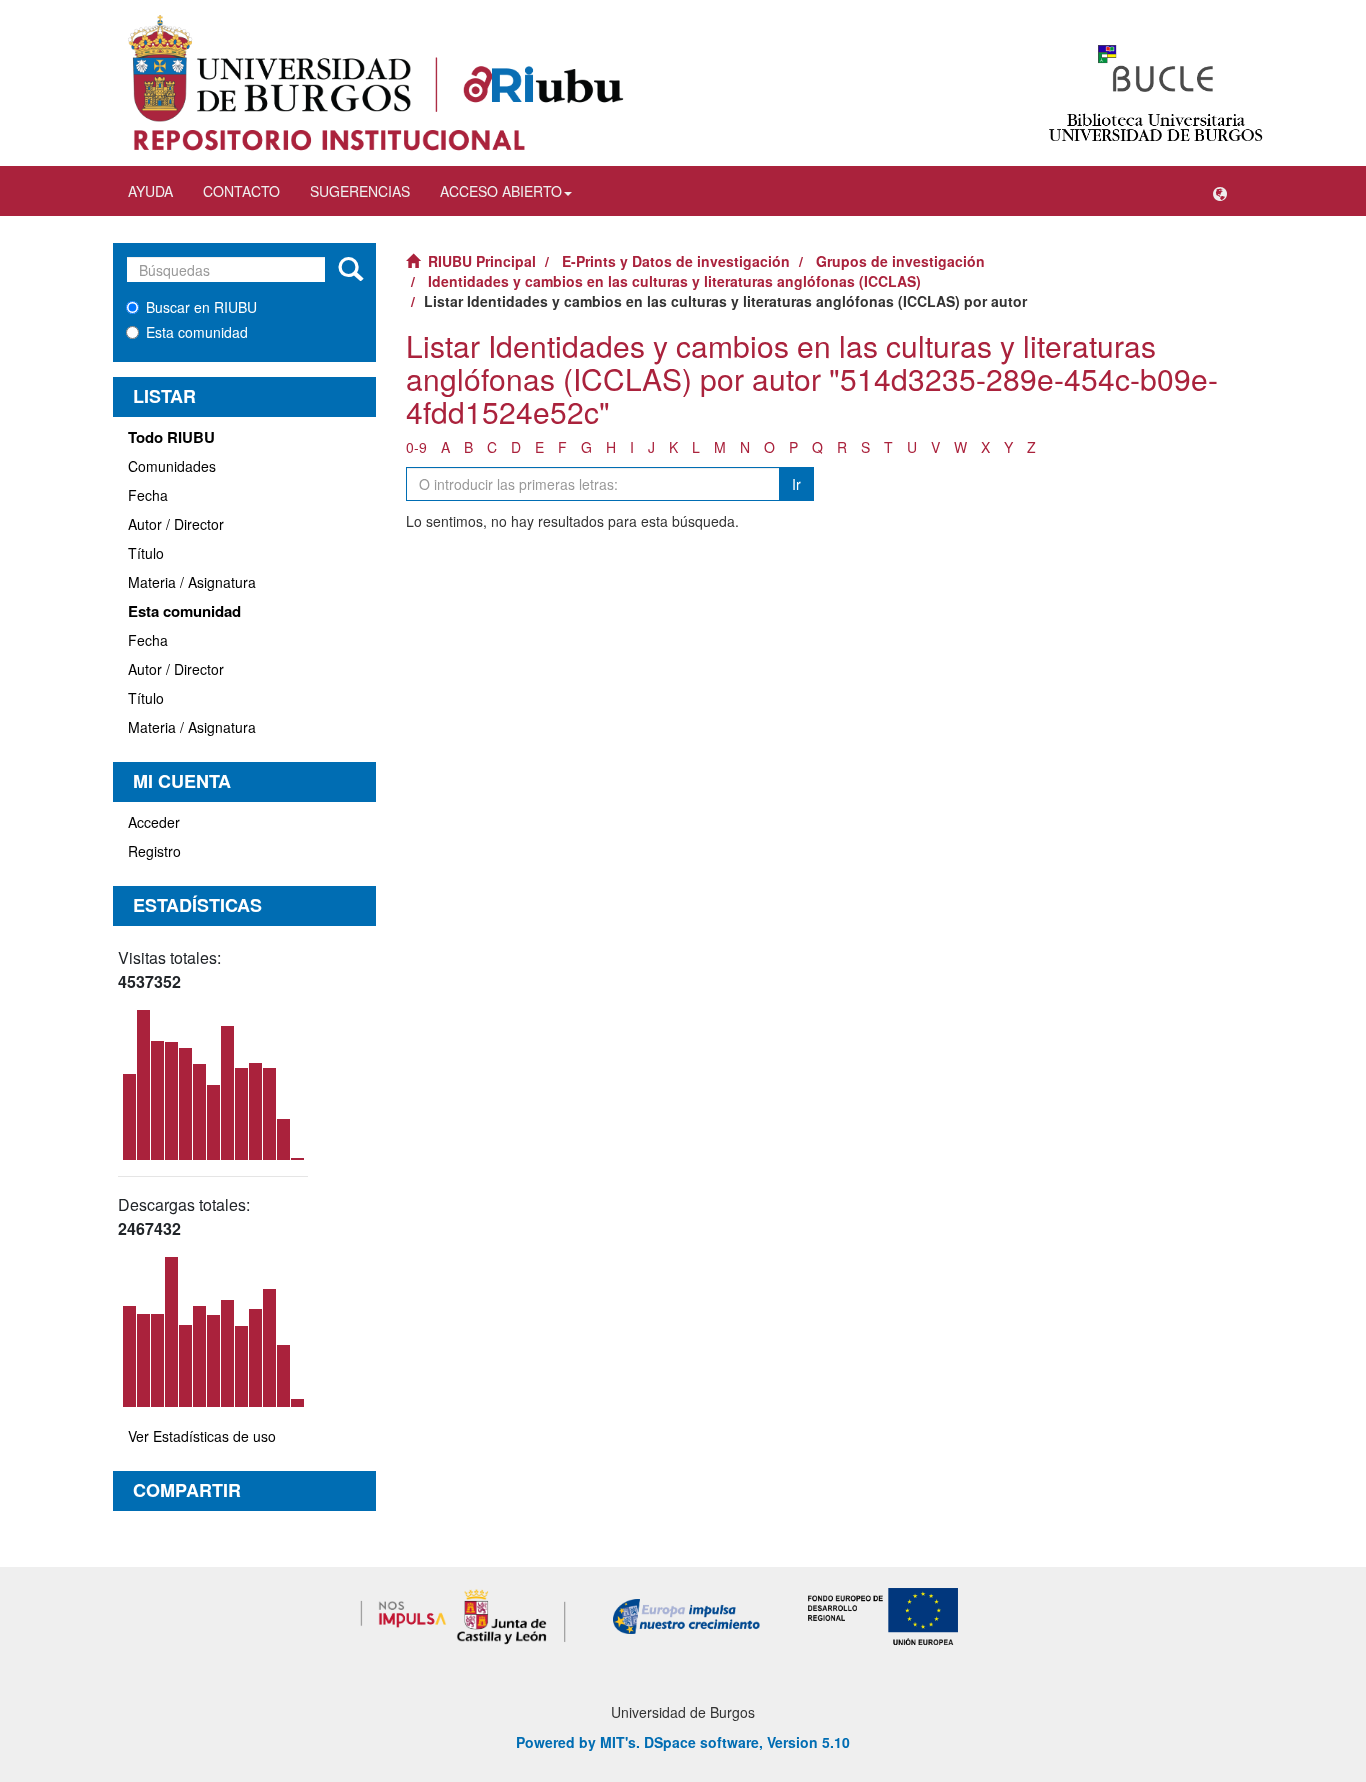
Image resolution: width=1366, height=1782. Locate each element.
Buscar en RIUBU (201, 307)
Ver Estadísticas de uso (202, 1436)
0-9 (416, 447)
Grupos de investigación (900, 261)
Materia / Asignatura (192, 582)
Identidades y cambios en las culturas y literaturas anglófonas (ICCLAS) (674, 281)
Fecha (148, 495)
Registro (154, 851)
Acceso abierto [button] (501, 191)
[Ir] (350, 270)
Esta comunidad (197, 332)
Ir (796, 484)
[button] (1220, 191)
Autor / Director (176, 524)
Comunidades (172, 466)
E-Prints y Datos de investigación (676, 261)
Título (146, 553)
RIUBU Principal (482, 261)
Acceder (154, 822)
